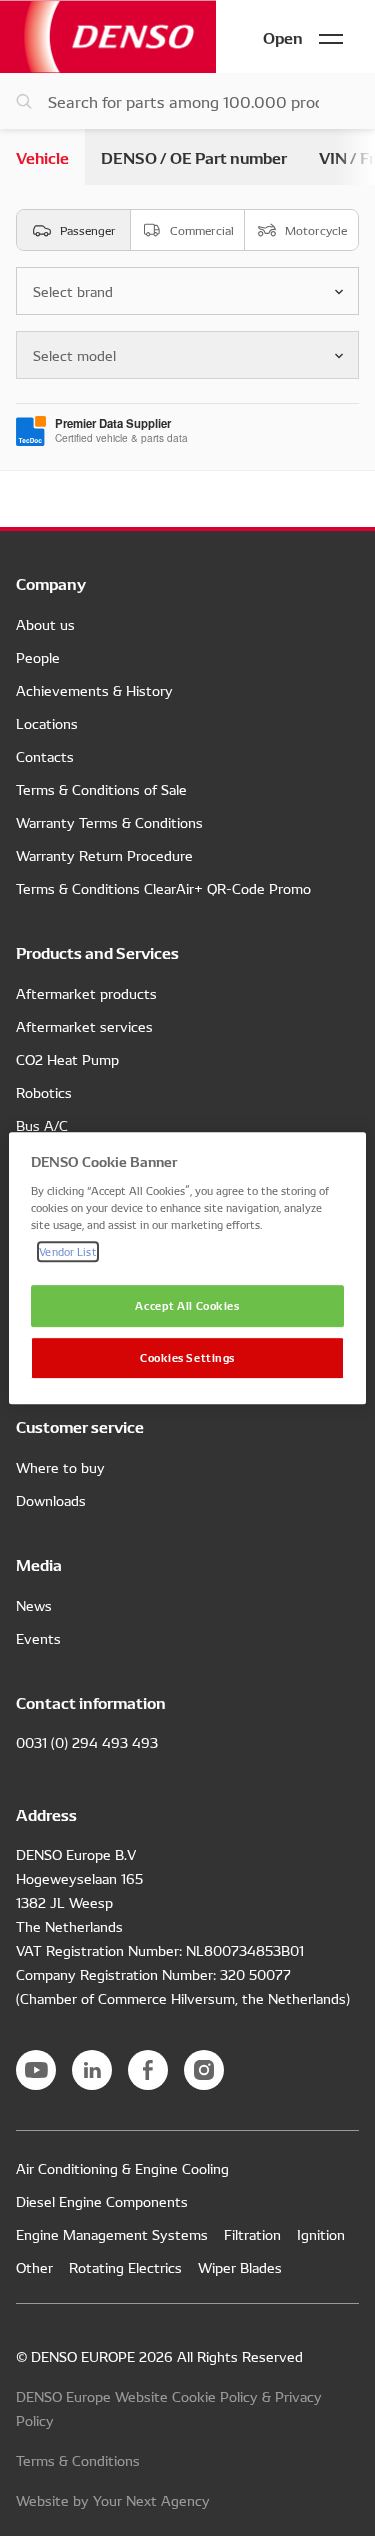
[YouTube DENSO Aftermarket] (36, 2070)
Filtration (252, 2234)
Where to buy (60, 1467)
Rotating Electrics (125, 2267)
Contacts (45, 756)
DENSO (108, 36)
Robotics (44, 1092)
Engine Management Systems (112, 2234)
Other (34, 2267)
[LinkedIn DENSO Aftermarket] (92, 2070)
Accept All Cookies (187, 1305)
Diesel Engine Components (102, 2201)
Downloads (51, 1500)
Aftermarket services (84, 1026)
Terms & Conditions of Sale (101, 789)
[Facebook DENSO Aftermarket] (148, 2070)
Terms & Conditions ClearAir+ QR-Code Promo (163, 888)
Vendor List (67, 1251)
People (38, 657)
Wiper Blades (240, 2267)
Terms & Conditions (78, 2460)
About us (45, 624)
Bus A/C (42, 1125)
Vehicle (42, 156)
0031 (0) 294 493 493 (87, 1742)
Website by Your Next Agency (113, 2500)
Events (38, 1638)
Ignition (321, 2234)
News (34, 1605)
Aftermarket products (86, 993)
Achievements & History (94, 690)
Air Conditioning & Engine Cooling (122, 2168)
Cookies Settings (187, 1357)
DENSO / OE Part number (194, 156)
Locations (47, 723)
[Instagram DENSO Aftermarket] (204, 2070)
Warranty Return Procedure (104, 855)
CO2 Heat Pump (67, 1059)
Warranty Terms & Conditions (109, 822)
